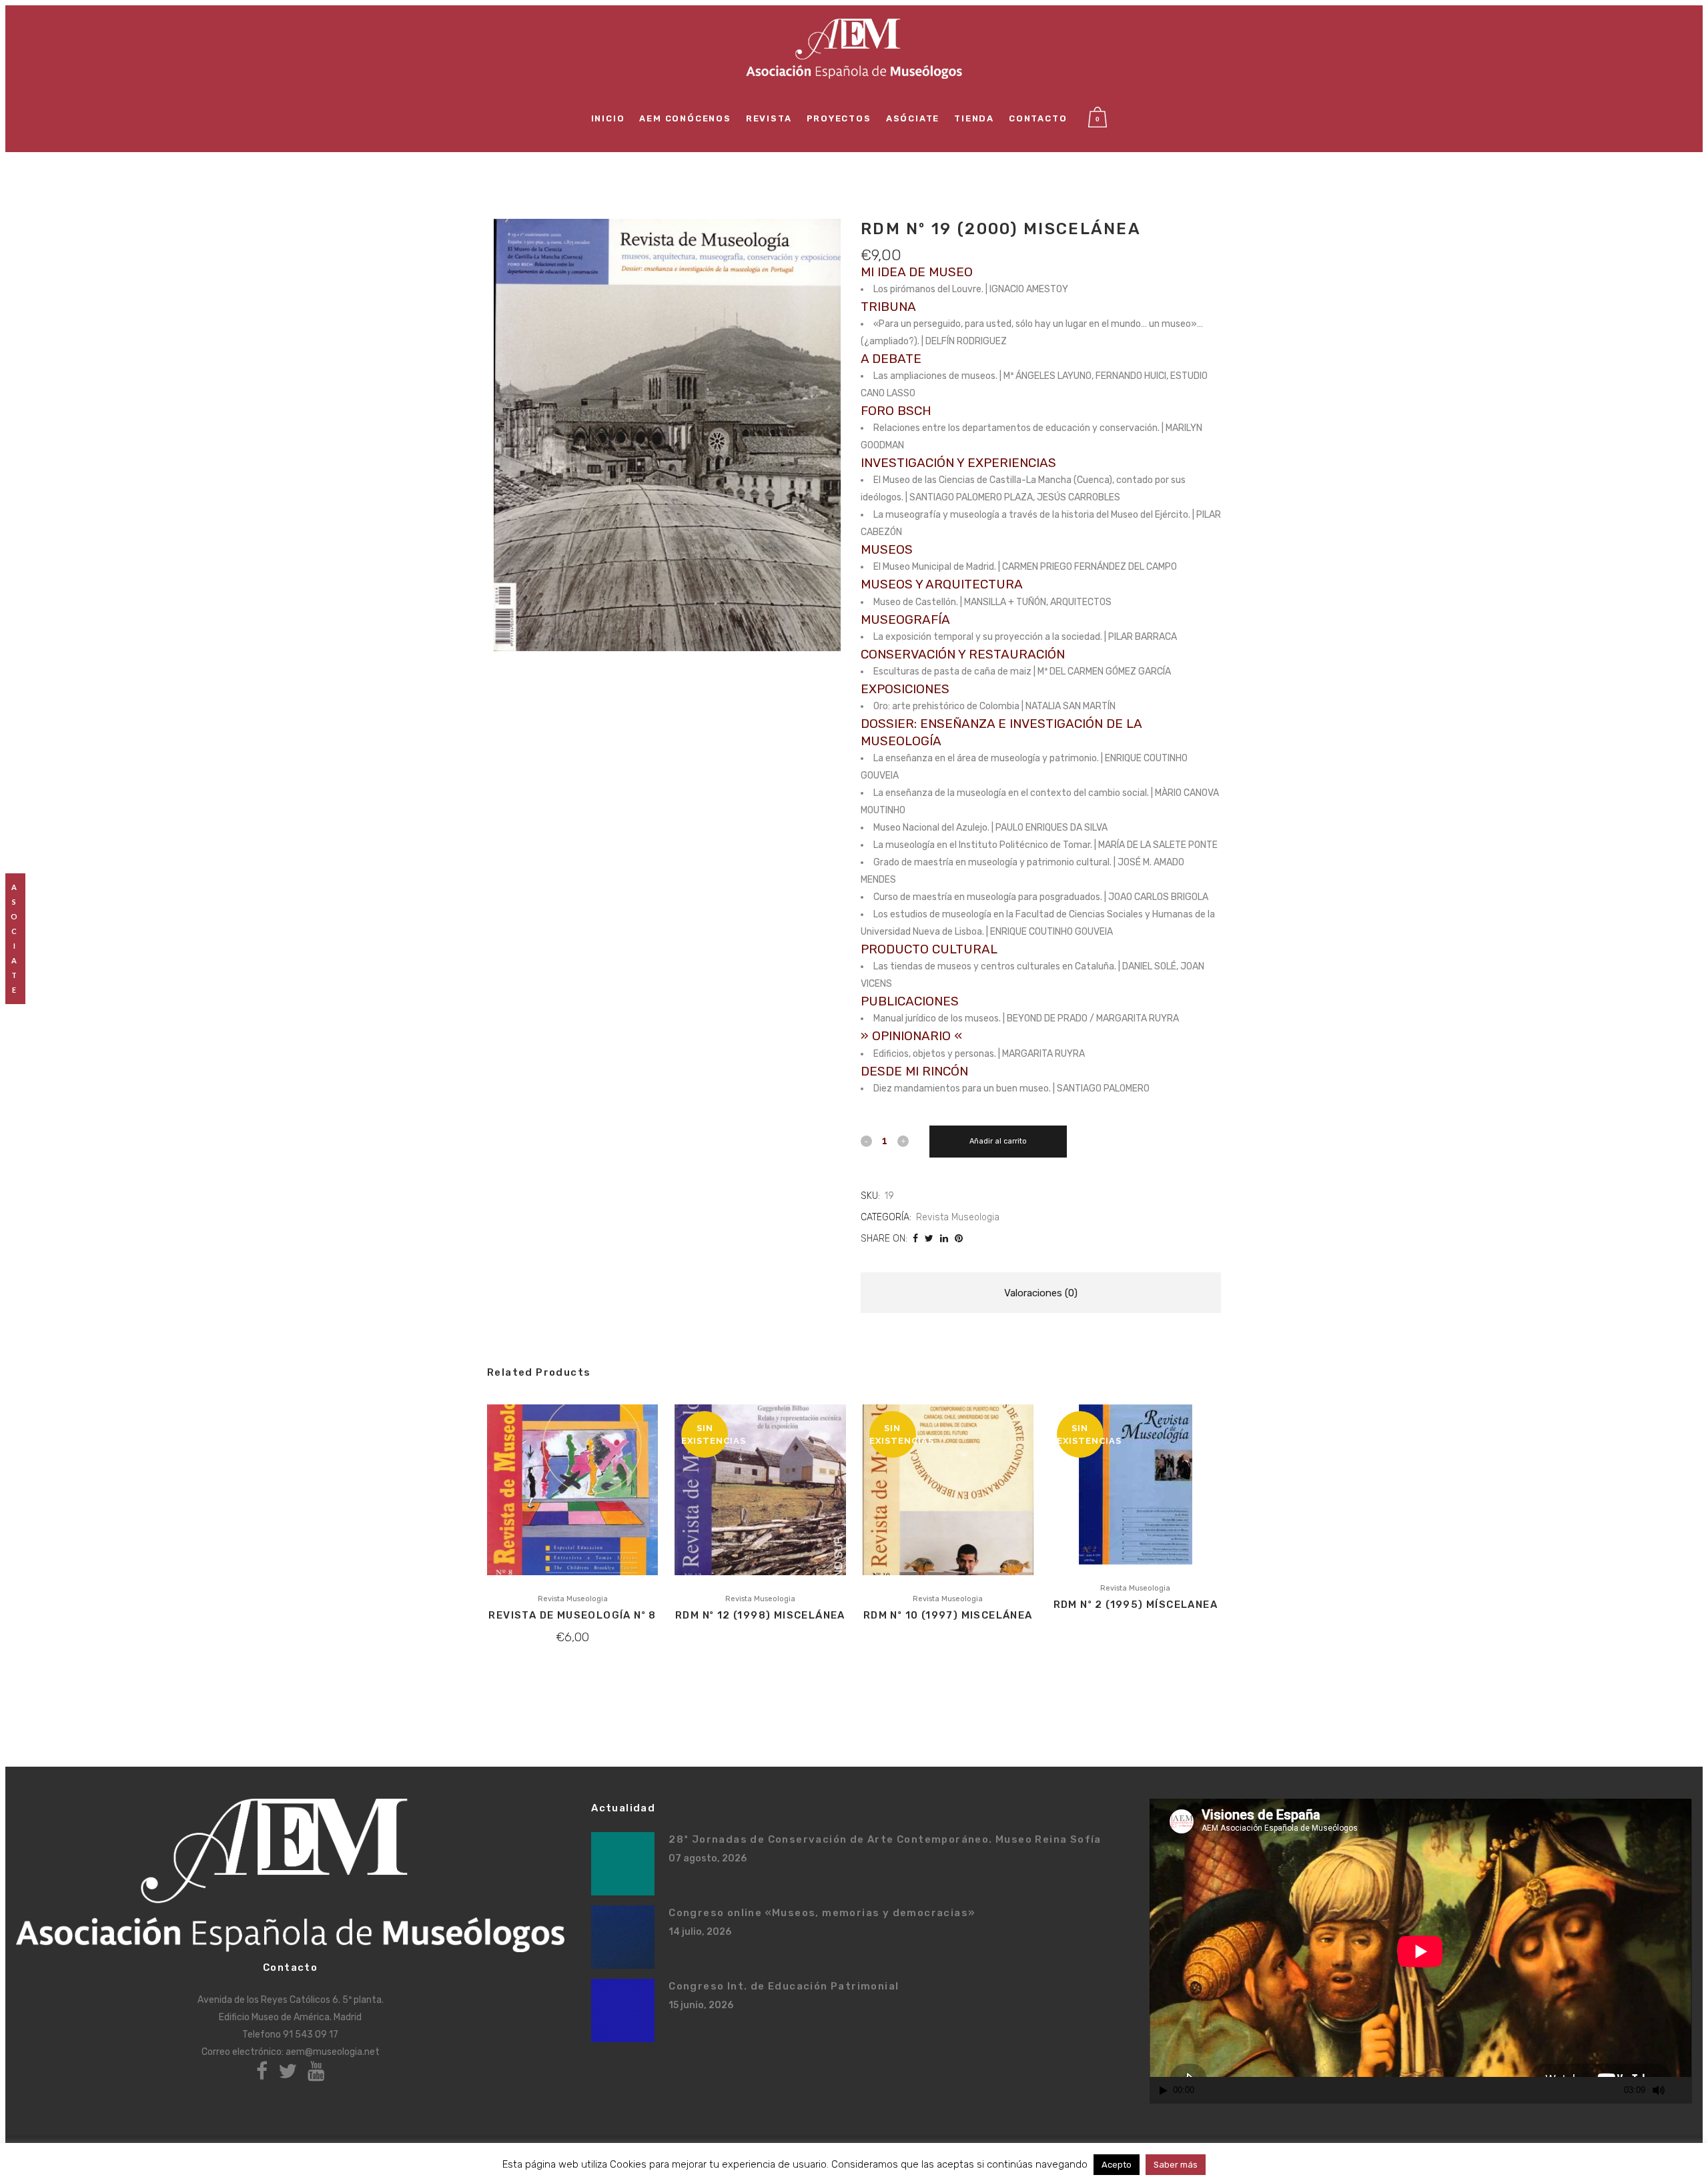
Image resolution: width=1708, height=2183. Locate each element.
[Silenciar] (1659, 2090)
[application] (1420, 1951)
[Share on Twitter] (929, 1239)
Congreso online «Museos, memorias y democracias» (822, 1913)
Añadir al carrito (998, 1141)
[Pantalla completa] (1683, 2091)
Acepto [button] (1117, 2165)
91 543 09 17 (311, 2035)
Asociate (15, 938)
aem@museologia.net (333, 2052)
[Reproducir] (1164, 2091)
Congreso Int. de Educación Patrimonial (784, 1986)
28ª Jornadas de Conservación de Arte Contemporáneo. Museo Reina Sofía (885, 1839)
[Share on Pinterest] (959, 1239)
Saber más (1176, 2165)
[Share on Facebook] (915, 1239)
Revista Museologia (958, 1217)
